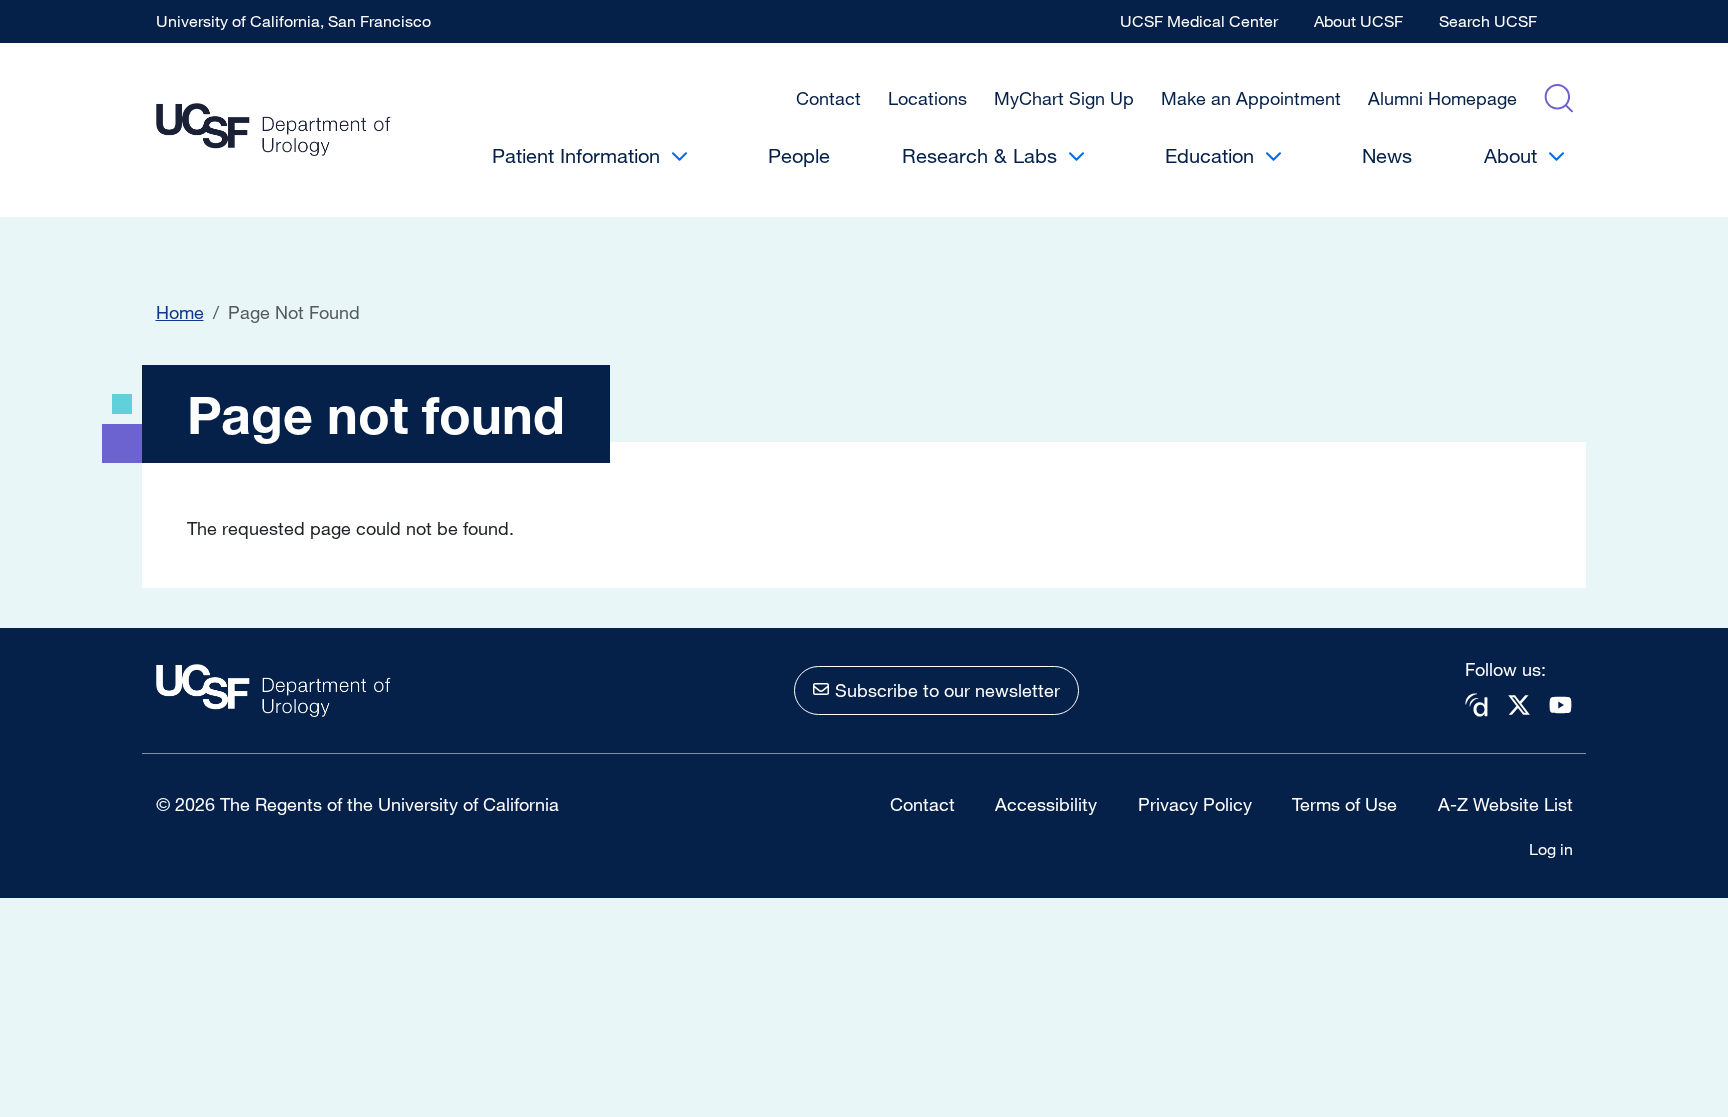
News (1387, 155)
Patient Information (576, 155)
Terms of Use (1344, 804)
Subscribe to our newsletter (947, 690)
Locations (927, 98)
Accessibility (1046, 804)
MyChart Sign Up (1064, 98)
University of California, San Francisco (293, 21)
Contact (828, 98)
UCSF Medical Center (1199, 21)
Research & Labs (979, 155)
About (1510, 155)
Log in (1551, 849)
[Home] (273, 130)
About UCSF (1358, 21)
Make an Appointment (1251, 98)
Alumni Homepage (1442, 98)
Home (180, 312)
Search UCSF (1488, 21)
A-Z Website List (1505, 804)
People (799, 155)
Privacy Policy (1195, 804)
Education (1209, 155)
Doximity (1477, 705)
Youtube (1561, 704)
